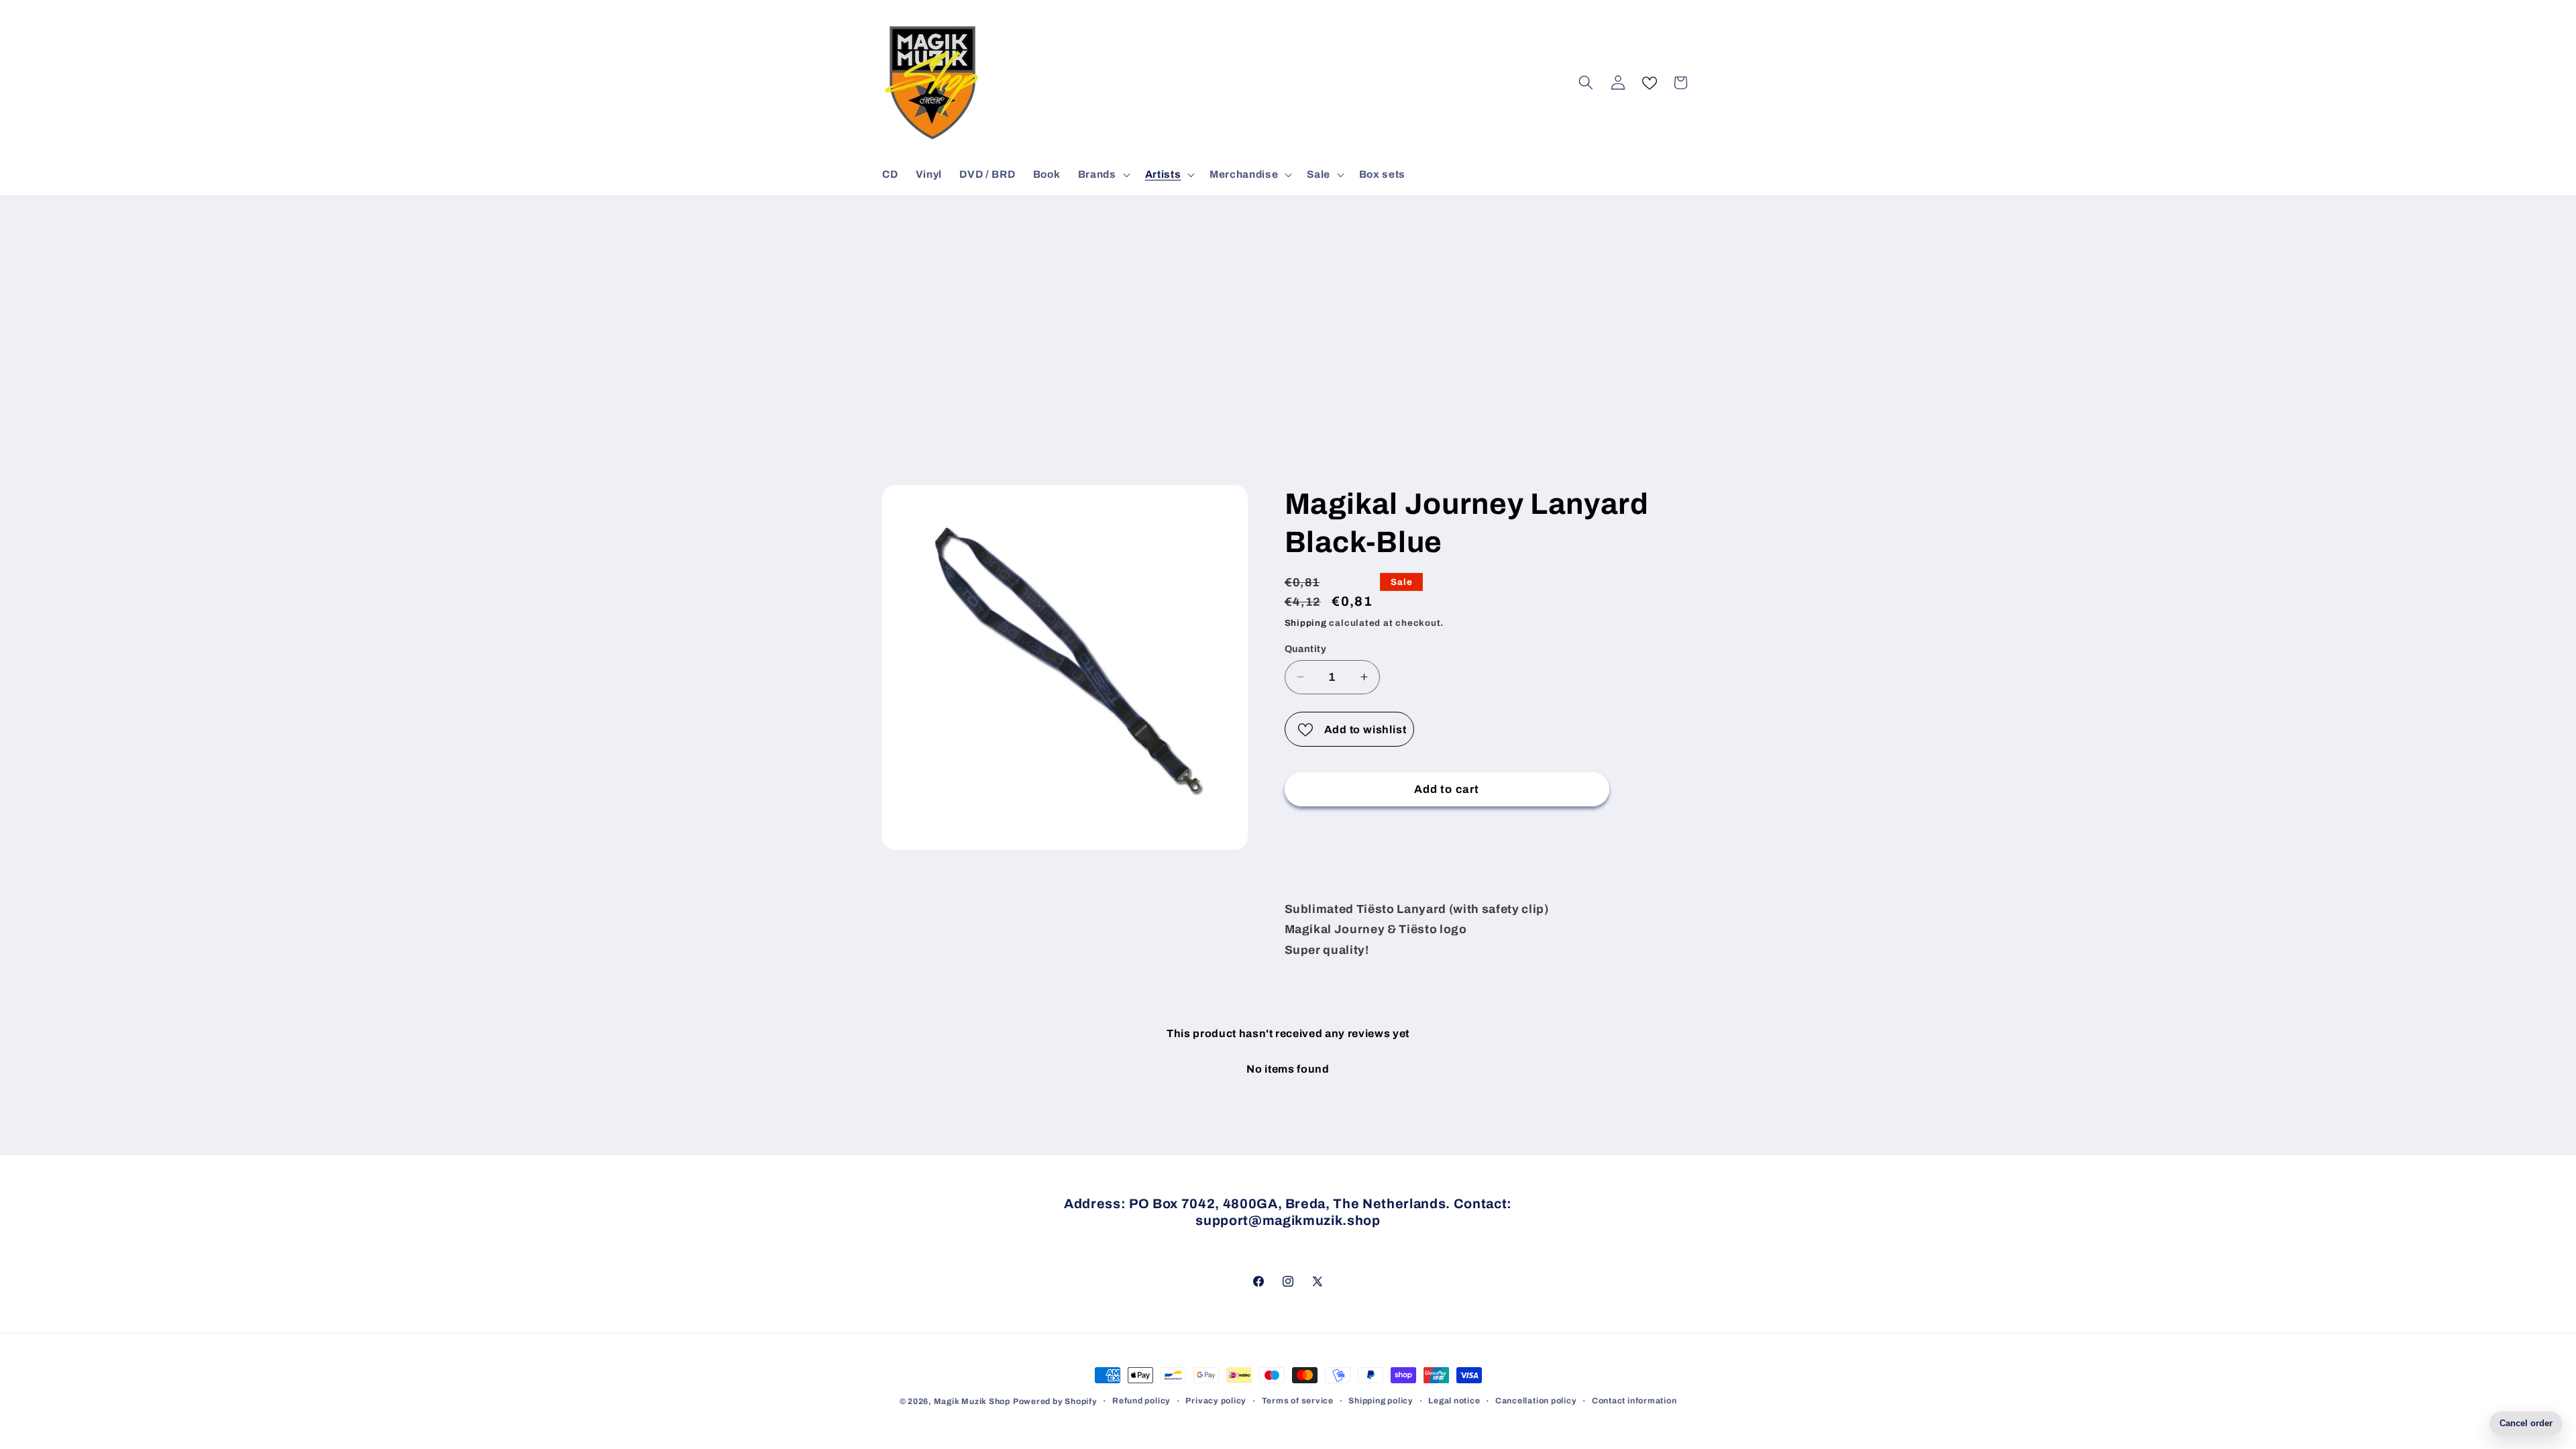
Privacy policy (1216, 1401)
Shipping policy (1381, 1401)
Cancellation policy (1536, 1401)
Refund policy (1141, 1401)
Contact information (1634, 1401)
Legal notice (1454, 1401)
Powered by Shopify (1055, 1401)
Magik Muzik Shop (972, 1401)
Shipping (1306, 623)
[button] (1103, 174)
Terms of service (1298, 1401)
